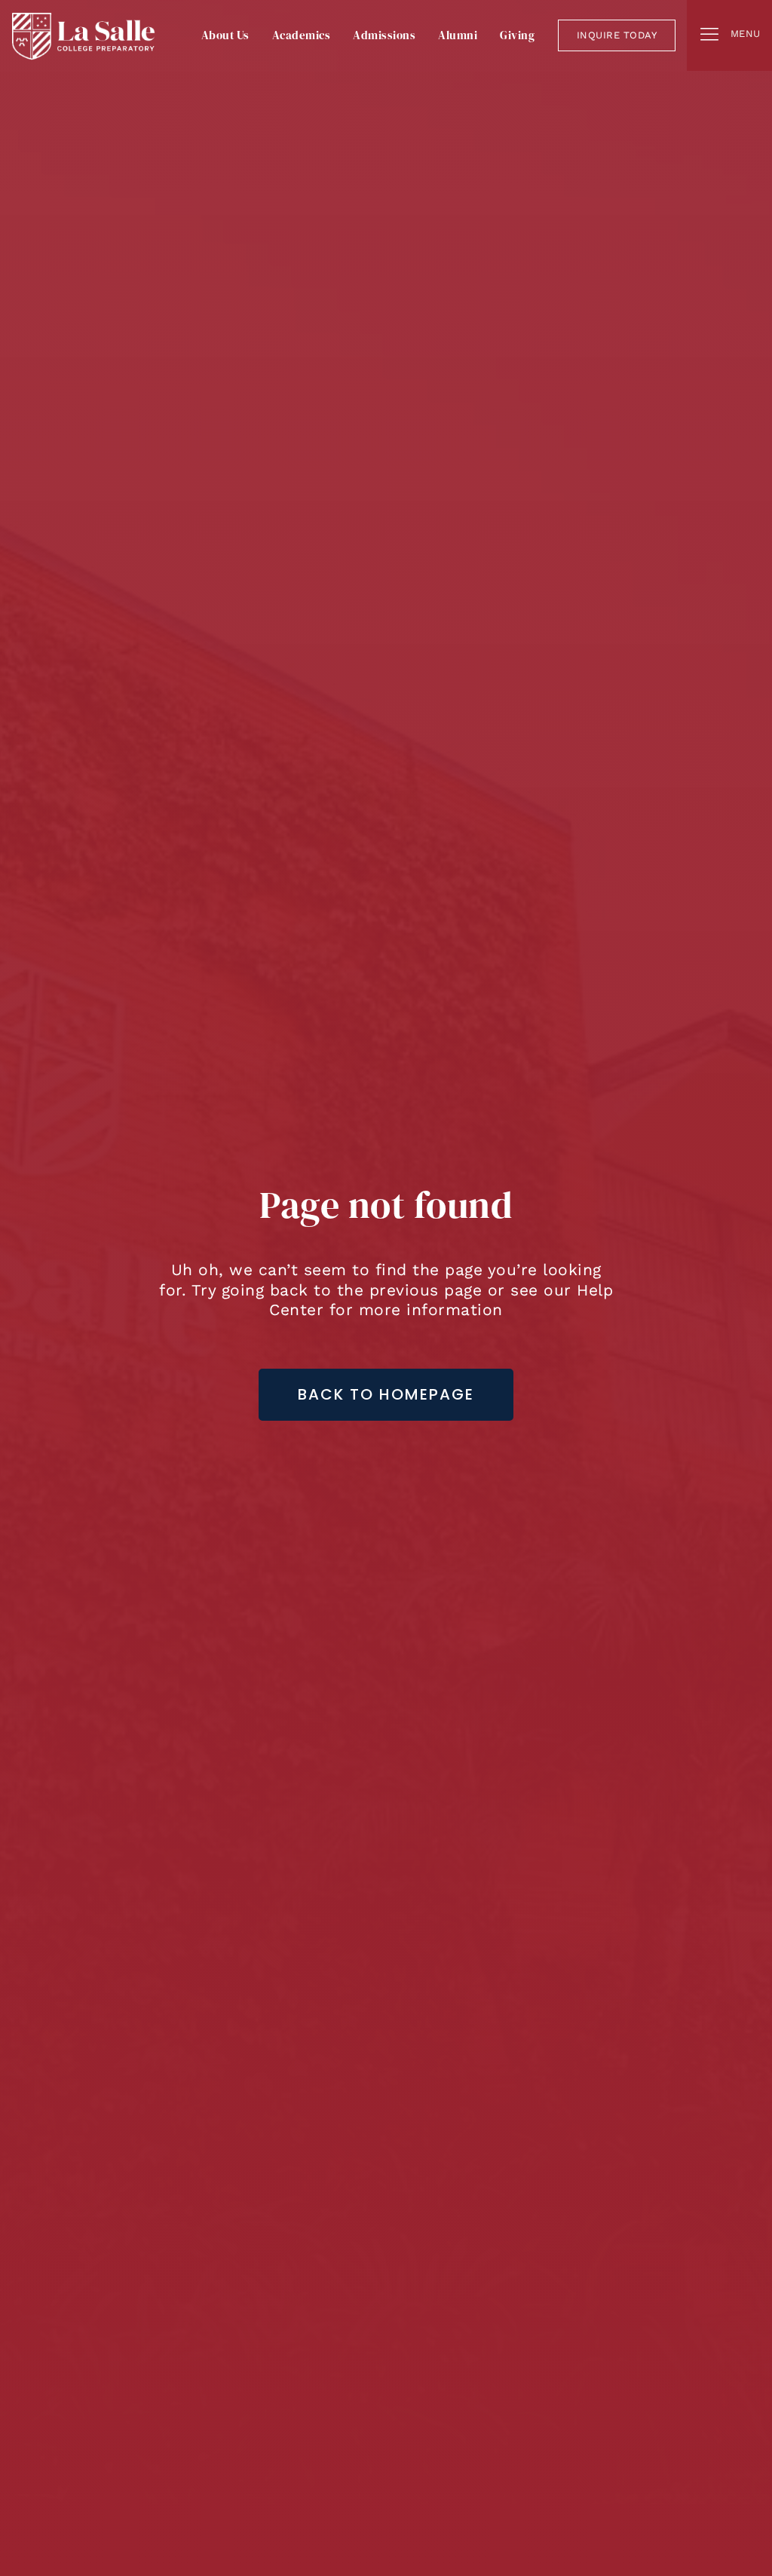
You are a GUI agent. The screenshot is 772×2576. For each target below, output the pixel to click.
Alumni (458, 35)
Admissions (384, 35)
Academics (302, 35)
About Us (225, 35)
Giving (517, 35)
